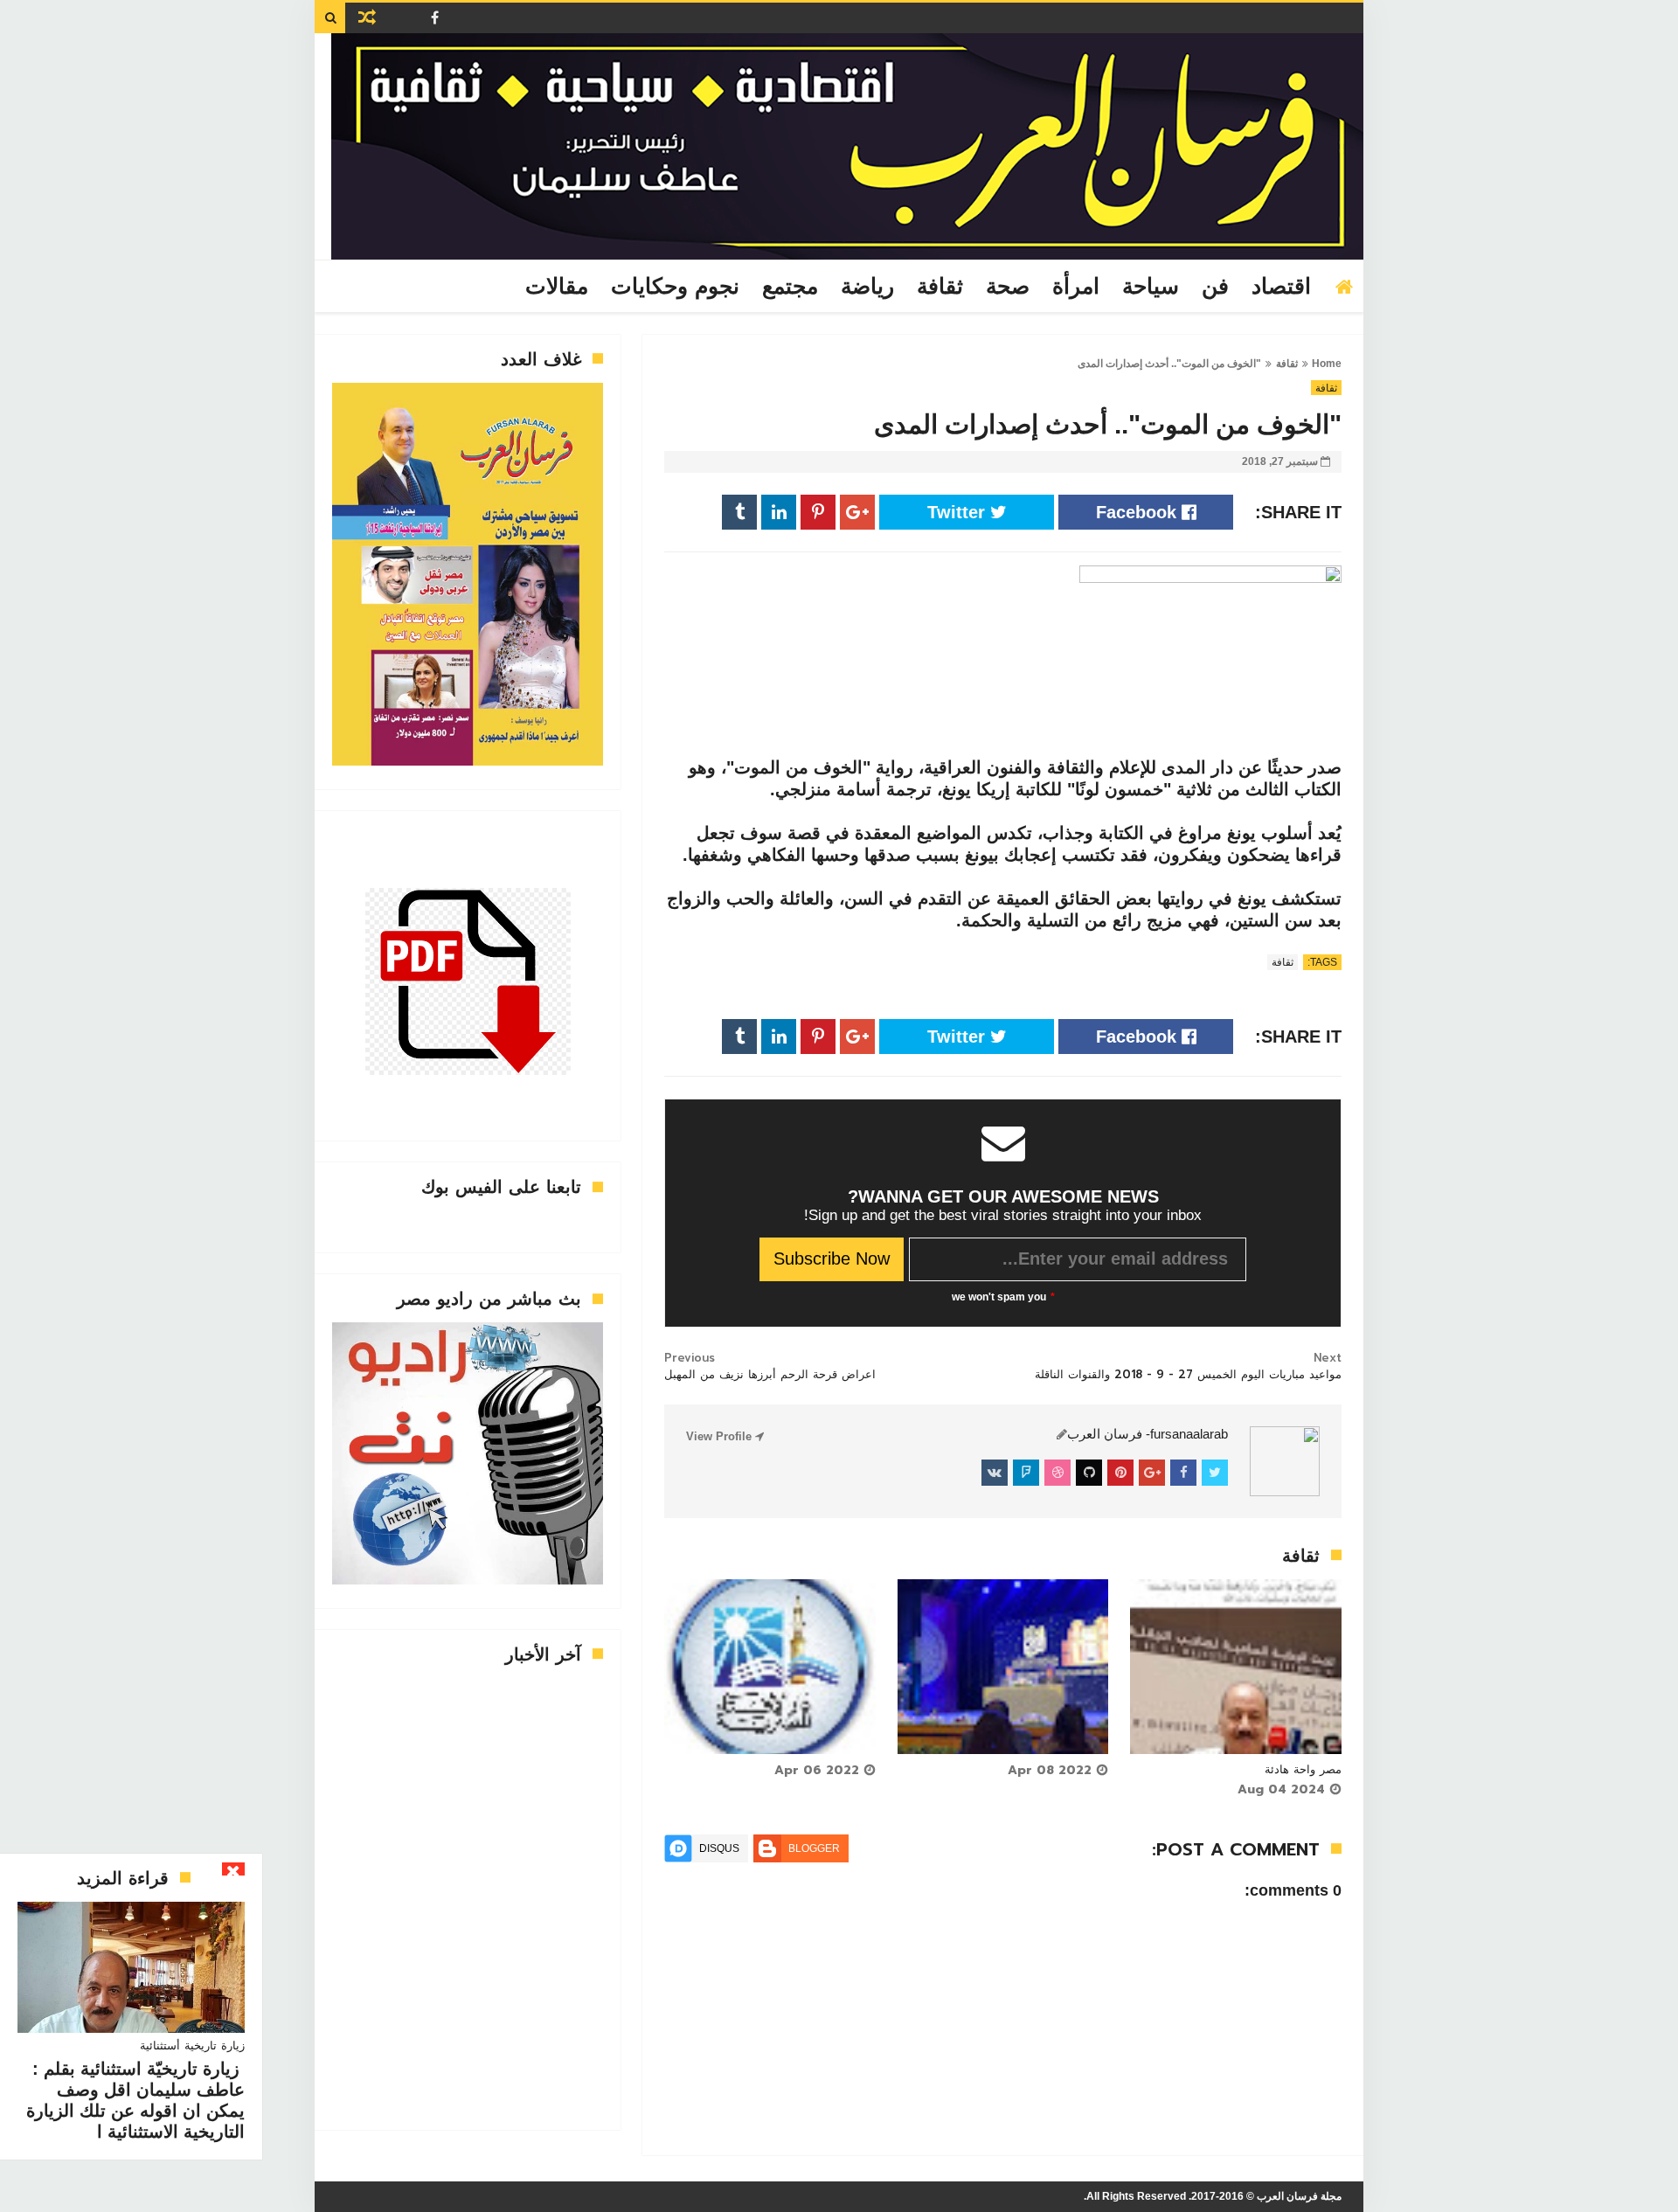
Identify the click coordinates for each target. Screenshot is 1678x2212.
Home (1327, 364)
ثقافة (940, 287)
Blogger (814, 1848)
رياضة (867, 287)
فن (1215, 287)
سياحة (1151, 287)
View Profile (721, 1436)
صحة (1008, 287)
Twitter (959, 512)
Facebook (1139, 512)
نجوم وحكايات (675, 287)
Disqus (719, 1848)
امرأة (1076, 287)
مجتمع (790, 287)
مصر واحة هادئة (1303, 1769)
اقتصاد (1281, 287)
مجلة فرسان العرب (1299, 2196)
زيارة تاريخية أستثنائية (192, 2046)
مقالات (557, 287)
